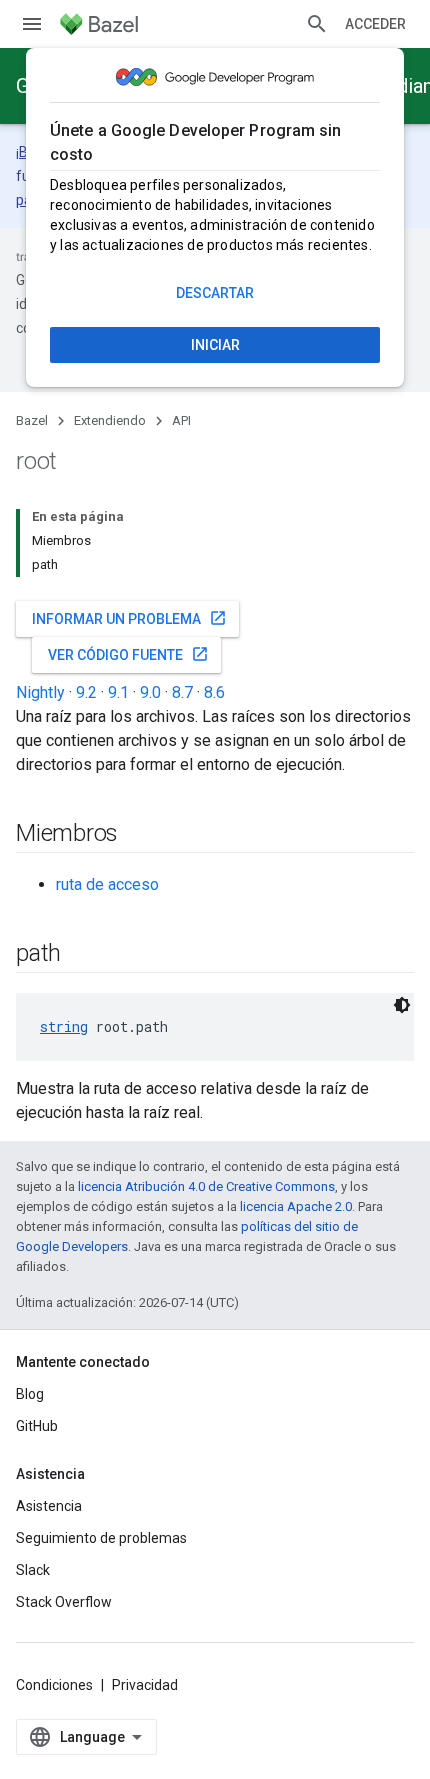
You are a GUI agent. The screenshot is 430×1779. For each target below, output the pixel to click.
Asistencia (49, 1506)
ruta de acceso (107, 884)
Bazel (32, 420)
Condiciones (54, 1685)
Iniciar (215, 345)
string (64, 1026)
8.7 (182, 692)
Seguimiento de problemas (101, 1538)
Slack (33, 1570)
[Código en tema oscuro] (402, 1005)
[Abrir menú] (32, 24)
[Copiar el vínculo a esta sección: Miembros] (138, 835)
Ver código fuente (128, 654)
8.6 (214, 692)
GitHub (37, 1426)
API (181, 420)
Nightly (40, 692)
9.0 (150, 692)
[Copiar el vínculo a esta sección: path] (81, 955)
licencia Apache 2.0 (296, 1206)
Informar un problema (129, 618)
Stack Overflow (64, 1602)
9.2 (86, 692)
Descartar (215, 293)
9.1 (118, 692)
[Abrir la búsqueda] (317, 24)
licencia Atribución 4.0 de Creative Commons (206, 1186)
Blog (30, 1394)
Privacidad (145, 1685)
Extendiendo (110, 420)
